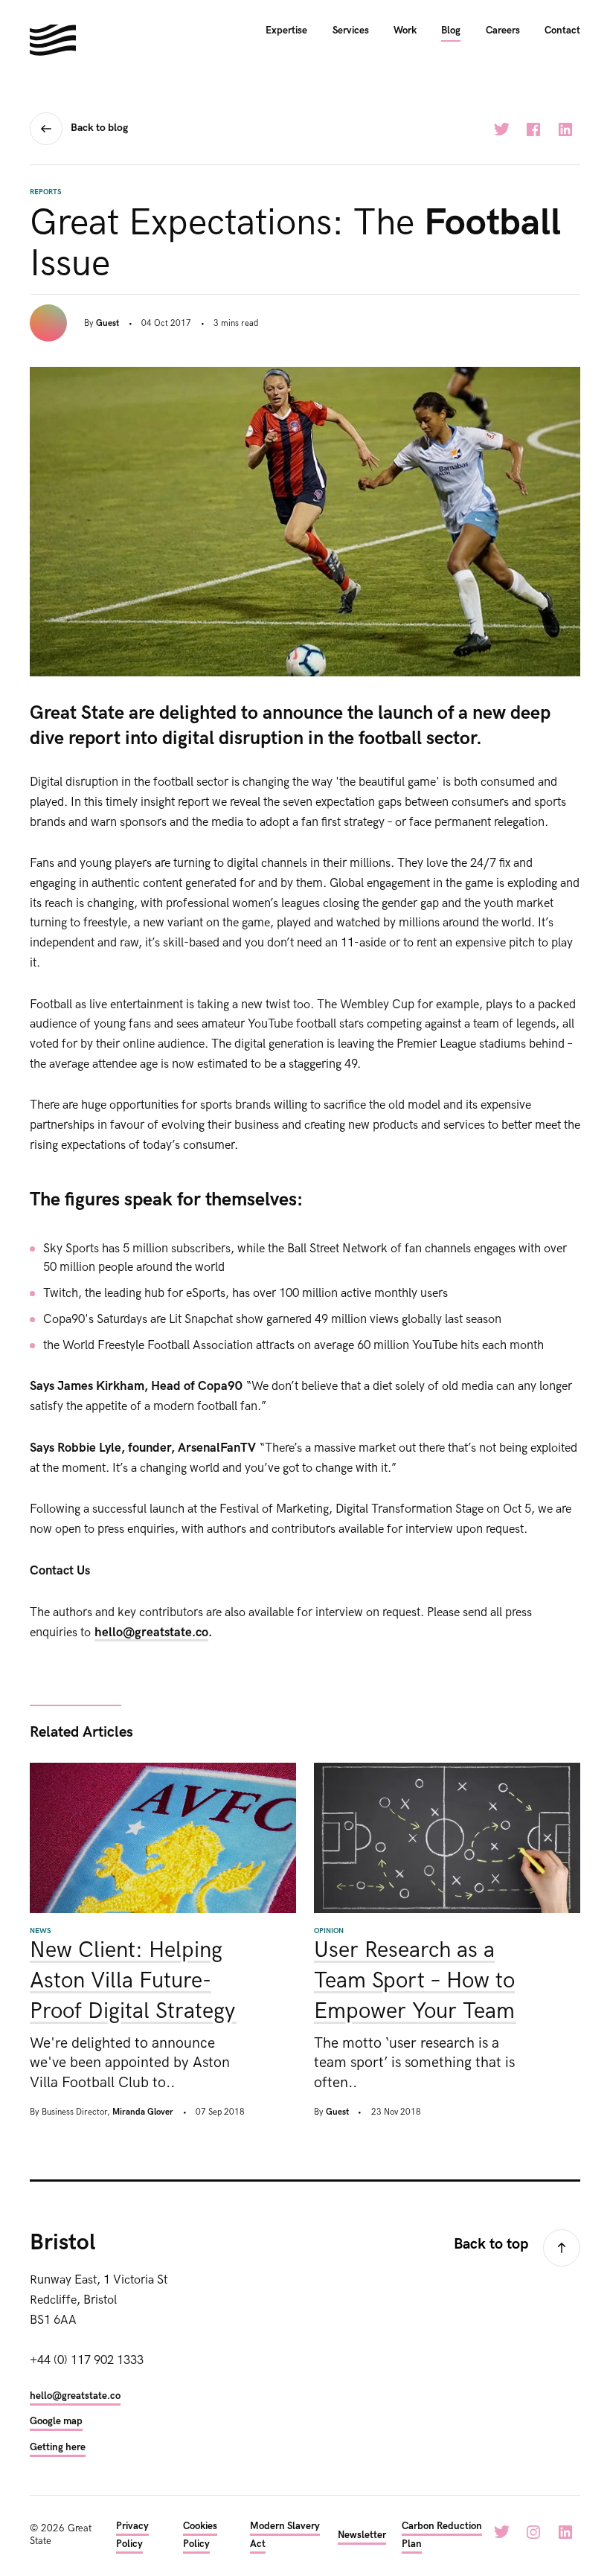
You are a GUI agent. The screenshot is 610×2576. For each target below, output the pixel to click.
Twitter (501, 129)
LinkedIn (565, 129)
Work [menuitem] (405, 31)
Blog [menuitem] (451, 31)
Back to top (491, 2244)
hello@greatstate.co (151, 1633)
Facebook (533, 129)
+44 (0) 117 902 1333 (87, 2360)
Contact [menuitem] (562, 31)
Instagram (533, 2532)
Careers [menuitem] (503, 31)
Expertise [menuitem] (286, 31)
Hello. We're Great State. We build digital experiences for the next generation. (53, 40)
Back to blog (99, 128)
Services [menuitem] (351, 31)
